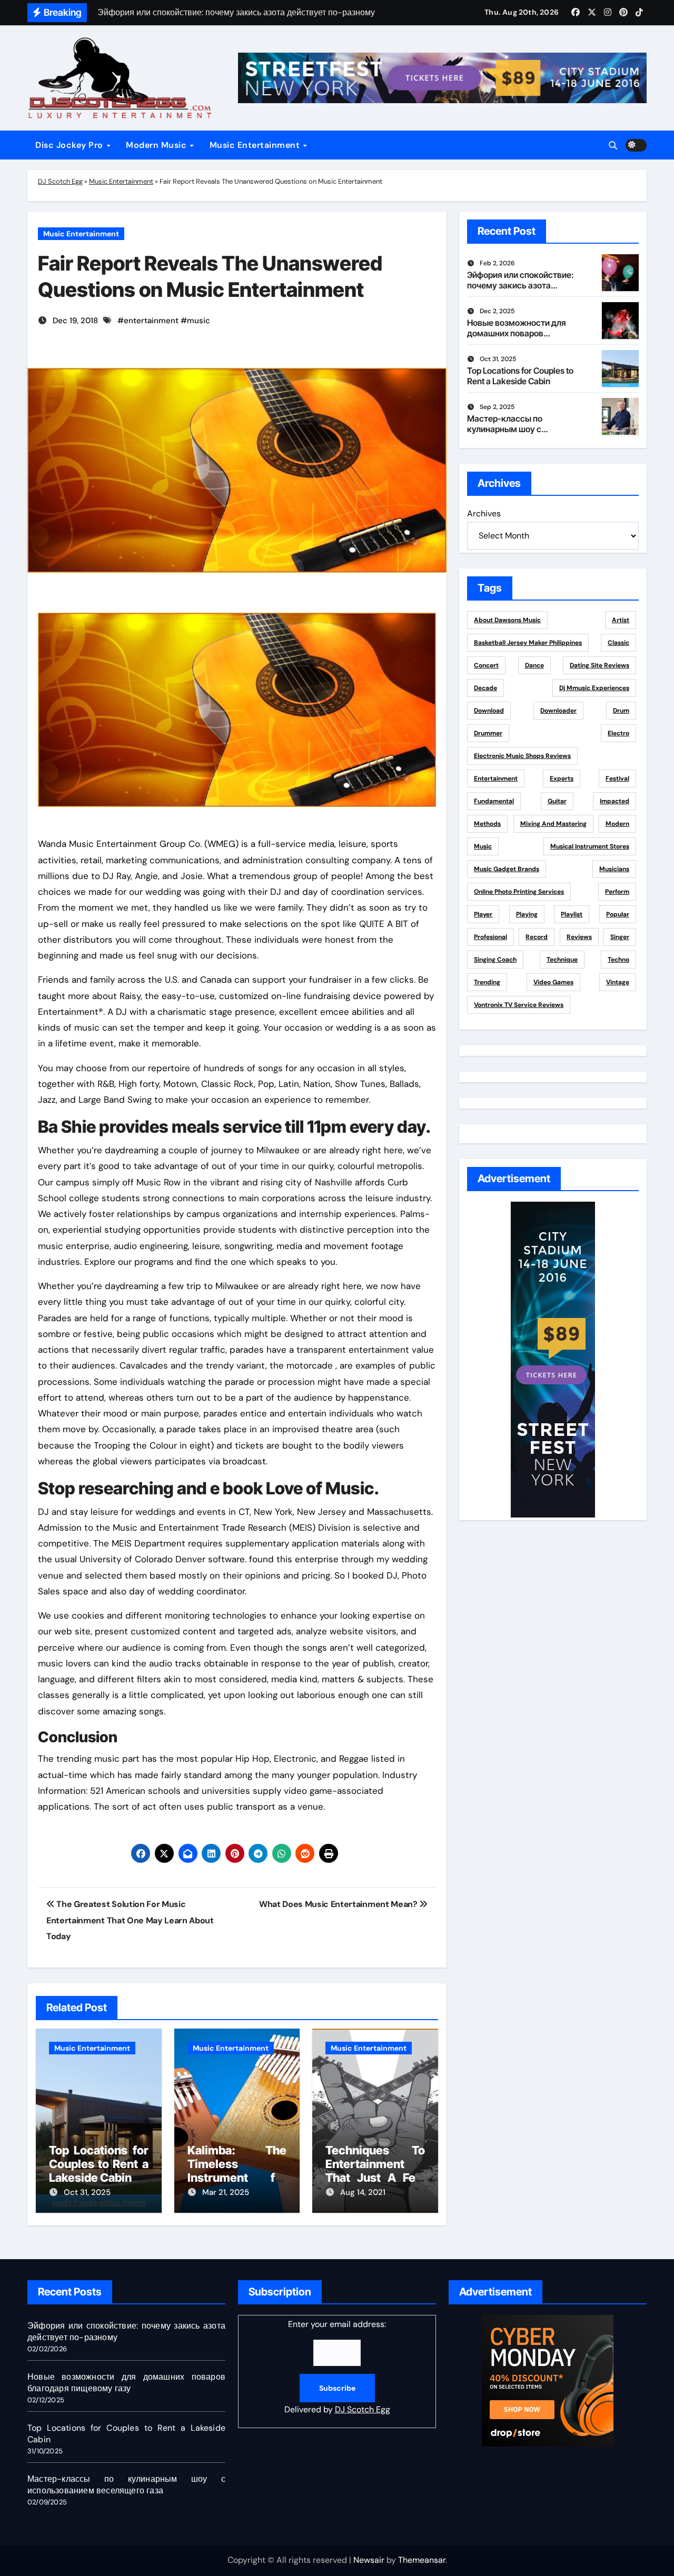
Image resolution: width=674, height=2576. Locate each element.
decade (485, 688)
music (199, 321)
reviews (579, 937)
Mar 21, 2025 (226, 2192)
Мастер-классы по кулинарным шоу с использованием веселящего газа (505, 434)
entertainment (151, 321)
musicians (614, 869)
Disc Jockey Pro (70, 145)
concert (486, 665)
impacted (614, 801)
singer (620, 937)
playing (527, 914)
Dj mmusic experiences (594, 688)
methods (487, 824)
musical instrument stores (590, 846)
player (483, 914)
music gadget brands (507, 869)
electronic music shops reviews (522, 756)
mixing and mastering (553, 824)
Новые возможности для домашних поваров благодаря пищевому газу (519, 333)
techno (618, 960)
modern (617, 824)
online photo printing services (519, 892)
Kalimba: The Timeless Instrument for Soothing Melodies (237, 2178)
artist (621, 620)
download (489, 711)
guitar (557, 801)
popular (618, 914)
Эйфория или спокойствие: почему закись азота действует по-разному (521, 285)
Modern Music (157, 145)
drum (621, 711)
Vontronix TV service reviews (519, 1005)
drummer (488, 733)
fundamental (494, 801)
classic (618, 643)
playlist (572, 914)
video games (553, 982)
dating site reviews (599, 665)
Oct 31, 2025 (87, 2192)
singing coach (495, 960)
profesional (490, 937)
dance (534, 665)
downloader (558, 711)
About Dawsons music (507, 620)
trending (487, 982)
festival (617, 778)
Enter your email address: (337, 2367)
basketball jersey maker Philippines (528, 643)
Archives (484, 513)
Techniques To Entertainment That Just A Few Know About (375, 2171)
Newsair (369, 2560)
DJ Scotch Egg (60, 181)
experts (562, 778)
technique (562, 960)
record (537, 937)
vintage (618, 982)
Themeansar (422, 2560)
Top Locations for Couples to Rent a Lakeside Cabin (99, 2164)
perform (617, 892)
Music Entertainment (256, 145)
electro (618, 733)
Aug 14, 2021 (363, 2192)
